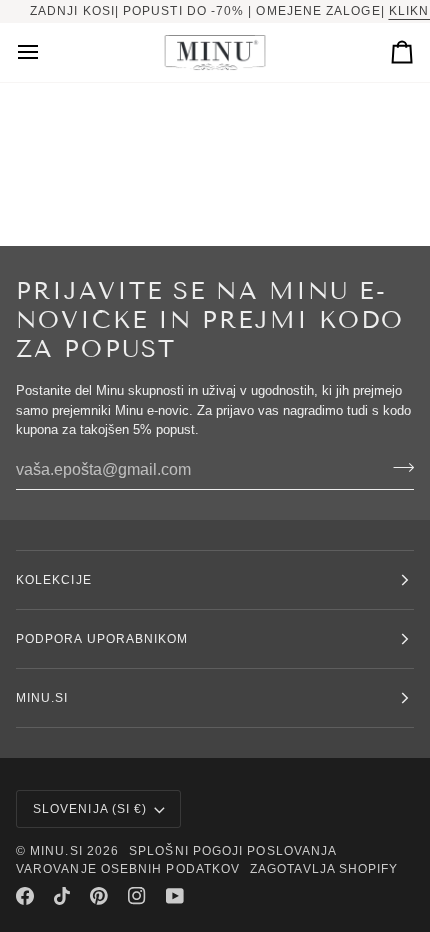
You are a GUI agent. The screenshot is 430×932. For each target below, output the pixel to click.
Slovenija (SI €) (90, 809)
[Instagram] (137, 896)
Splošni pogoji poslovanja (233, 851)
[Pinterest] (99, 896)
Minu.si (56, 851)
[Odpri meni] (46, 52)
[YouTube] (175, 896)
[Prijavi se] (397, 468)
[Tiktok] (62, 896)
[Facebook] (25, 896)
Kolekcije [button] (54, 580)
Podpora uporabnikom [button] (102, 639)
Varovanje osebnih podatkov (128, 869)
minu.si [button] (42, 698)
